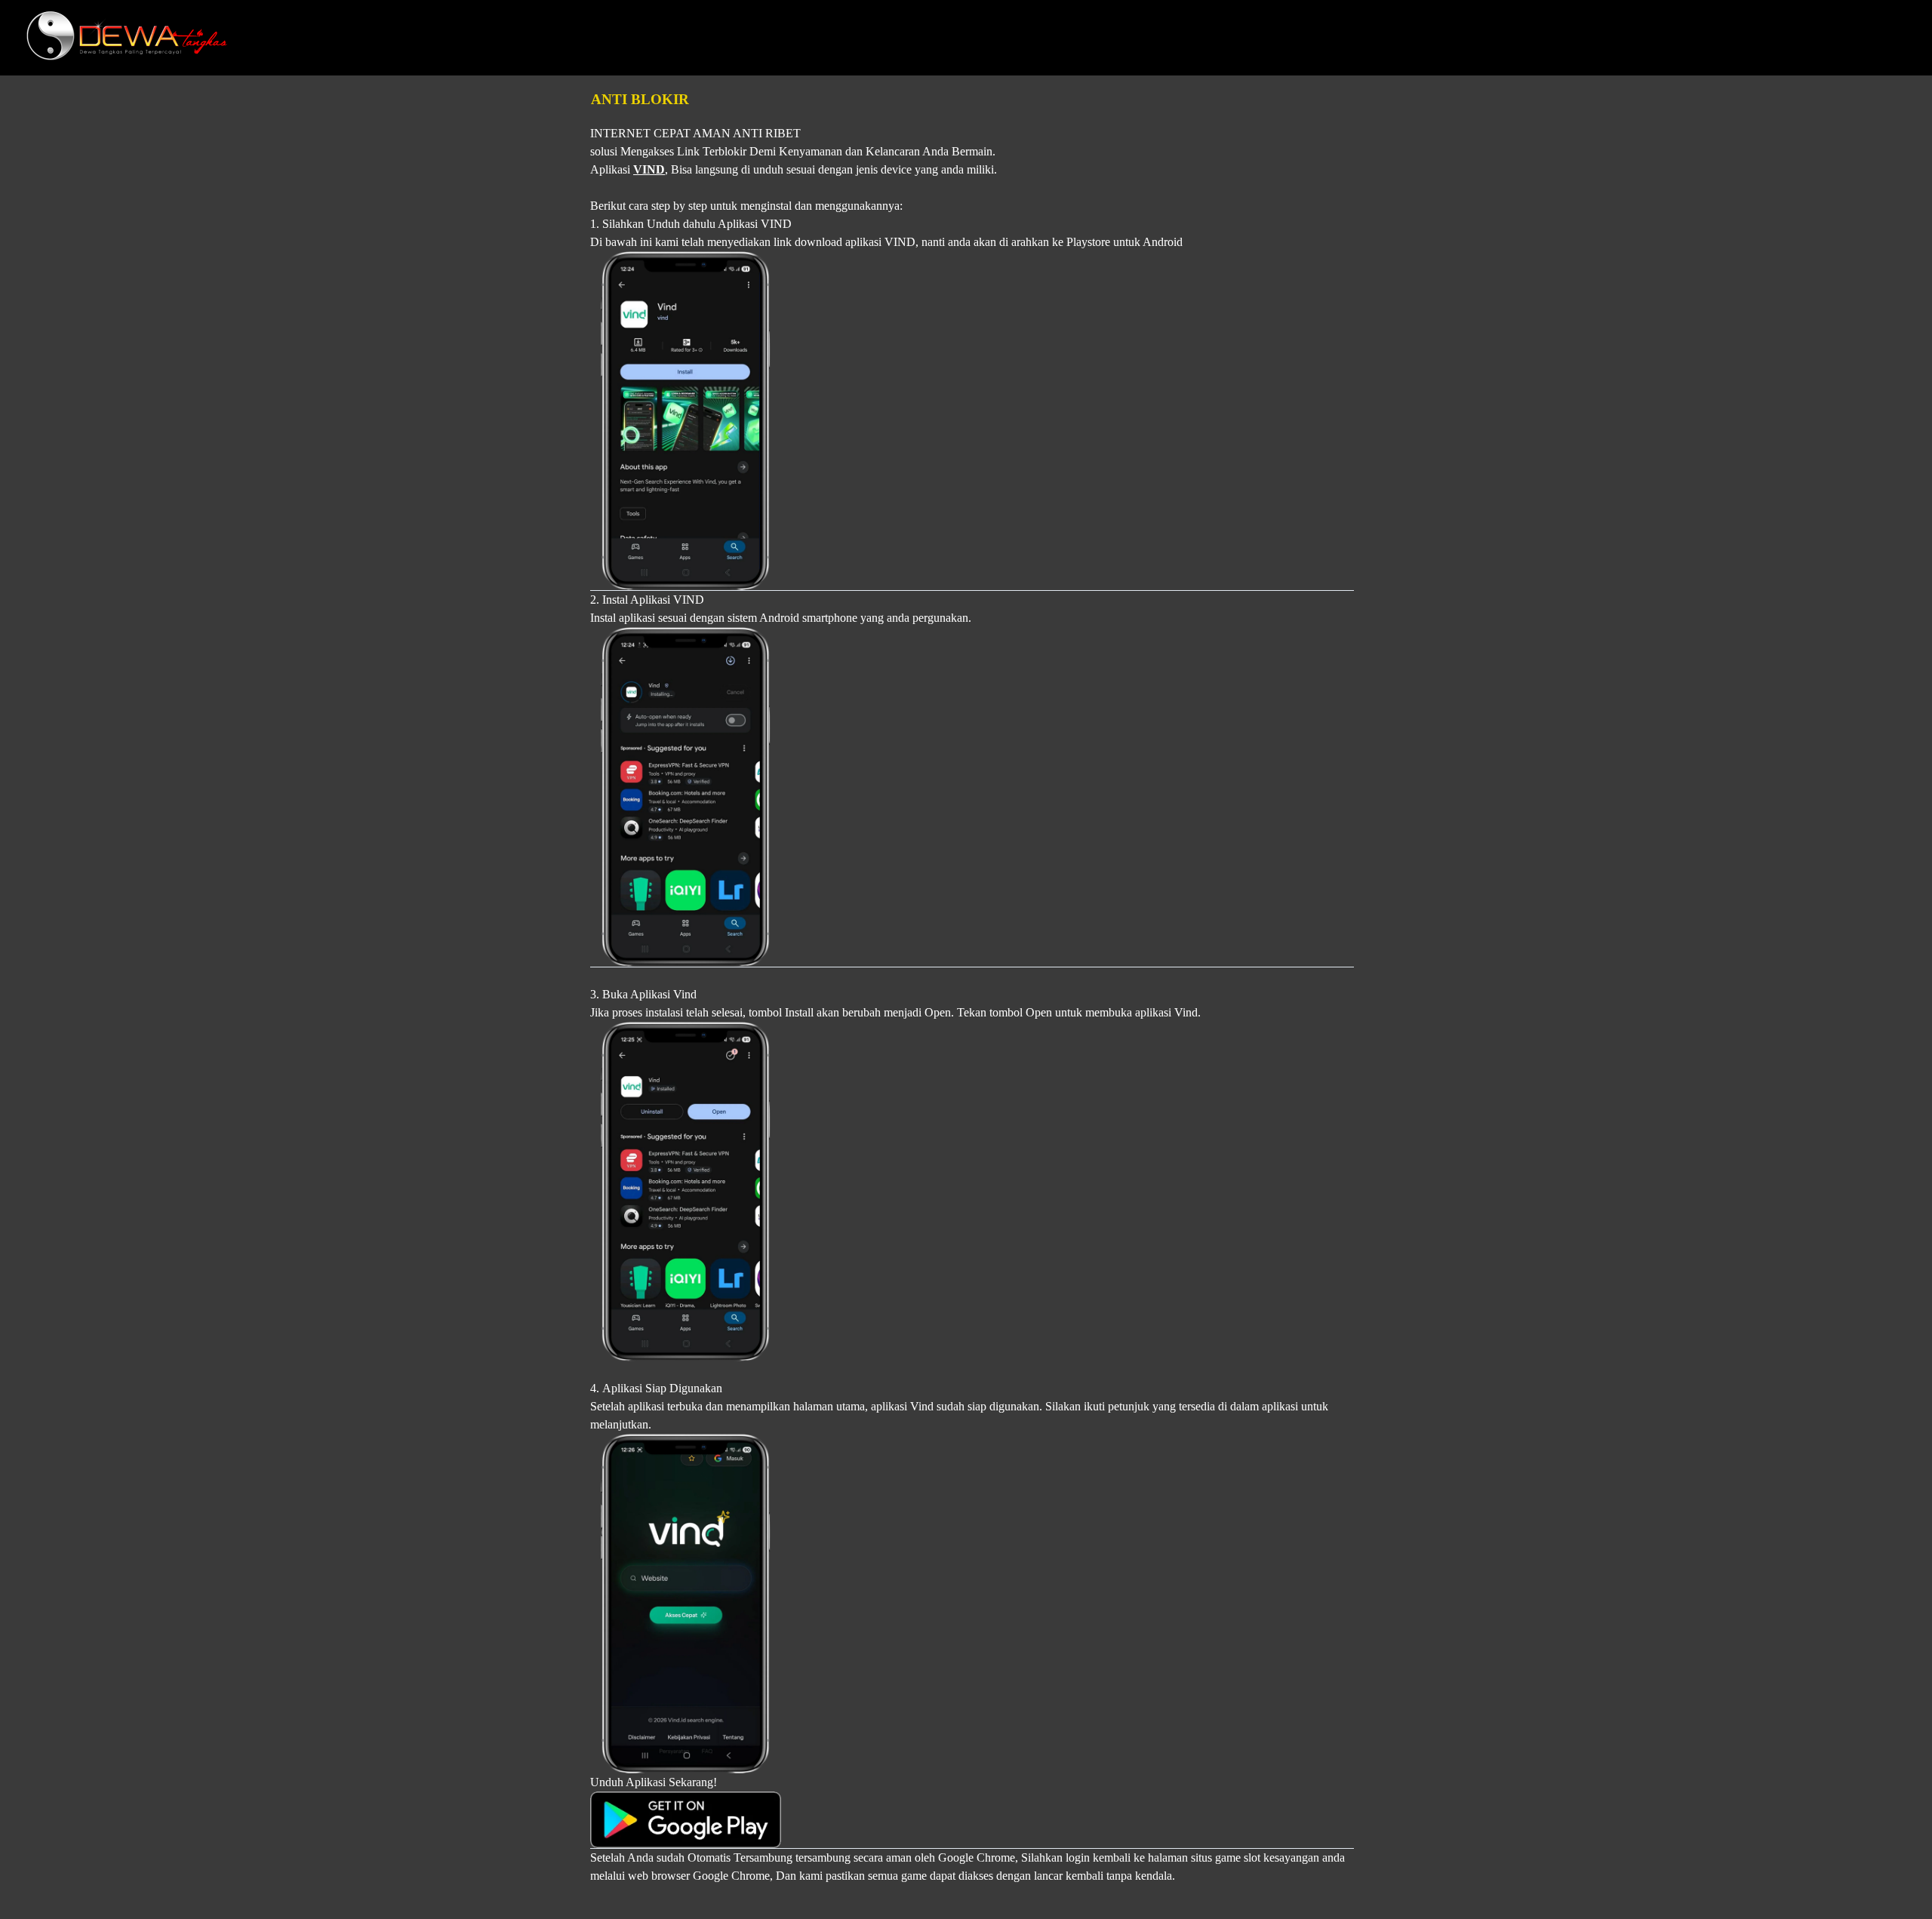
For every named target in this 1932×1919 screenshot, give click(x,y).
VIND (649, 169)
